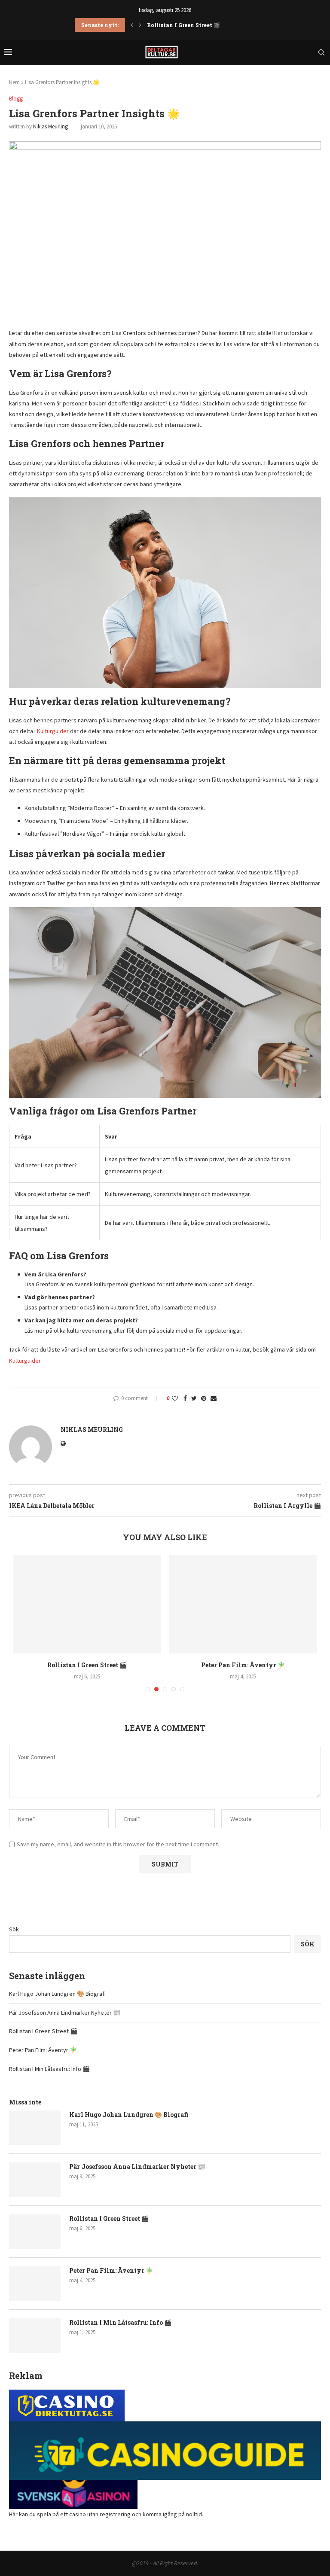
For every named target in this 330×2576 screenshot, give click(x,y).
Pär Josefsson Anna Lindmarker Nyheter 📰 (65, 2013)
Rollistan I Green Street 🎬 (87, 1665)
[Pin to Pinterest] (204, 1398)
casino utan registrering (100, 2514)
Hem (14, 82)
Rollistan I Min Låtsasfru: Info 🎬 (49, 2069)
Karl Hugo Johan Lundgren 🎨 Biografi (57, 1994)
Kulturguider (53, 731)
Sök (14, 1929)
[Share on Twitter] (194, 1398)
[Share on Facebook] (185, 1398)
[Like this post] (175, 1398)
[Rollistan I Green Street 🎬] (87, 1604)
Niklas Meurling (50, 126)
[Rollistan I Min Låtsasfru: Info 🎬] (35, 2335)
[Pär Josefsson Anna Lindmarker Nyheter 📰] (35, 2180)
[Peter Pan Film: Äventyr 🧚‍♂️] (243, 1604)
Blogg (16, 99)
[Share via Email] (214, 1398)
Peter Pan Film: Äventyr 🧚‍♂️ (185, 25)
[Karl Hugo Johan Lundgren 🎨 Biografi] (35, 2128)
